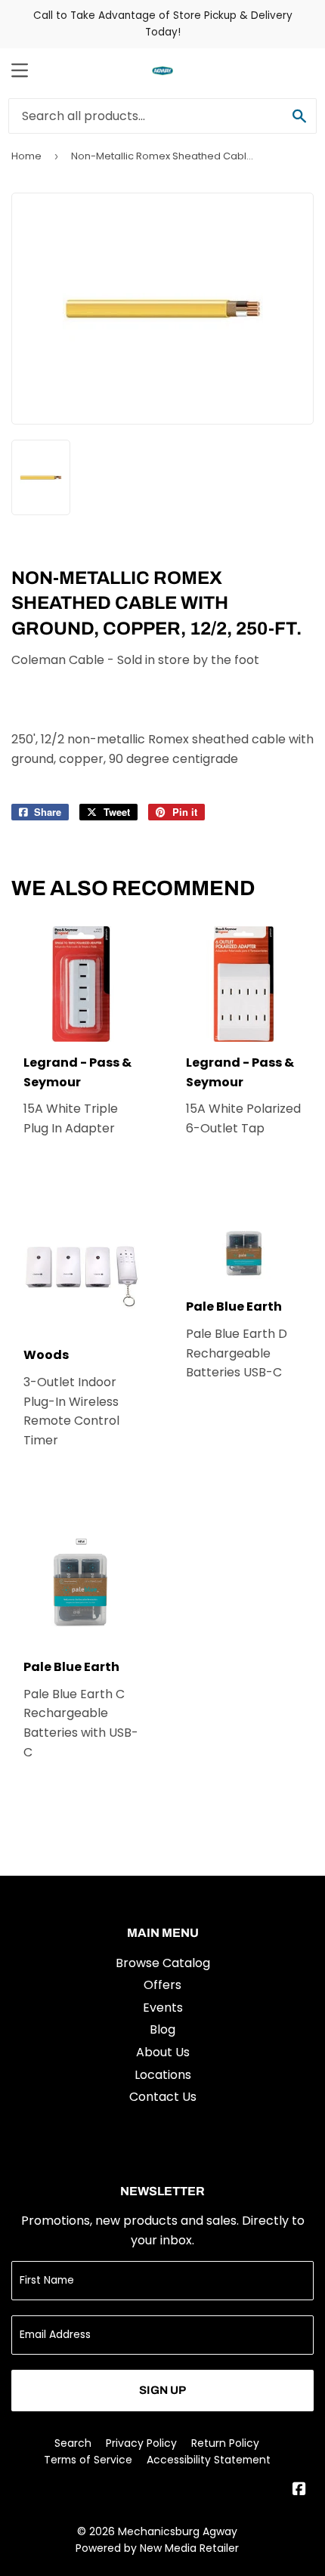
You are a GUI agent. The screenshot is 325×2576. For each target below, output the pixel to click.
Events (163, 2008)
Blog (162, 2029)
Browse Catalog (163, 1963)
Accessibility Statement (209, 2460)
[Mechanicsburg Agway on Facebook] (299, 2490)
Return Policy (225, 2443)
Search (73, 2443)
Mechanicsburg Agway (178, 2531)
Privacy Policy (141, 2443)
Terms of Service (88, 2460)
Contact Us (163, 2097)
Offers (162, 1985)
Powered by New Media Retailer (157, 2548)
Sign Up (162, 2390)
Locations (163, 2075)
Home (26, 156)
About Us (163, 2052)
